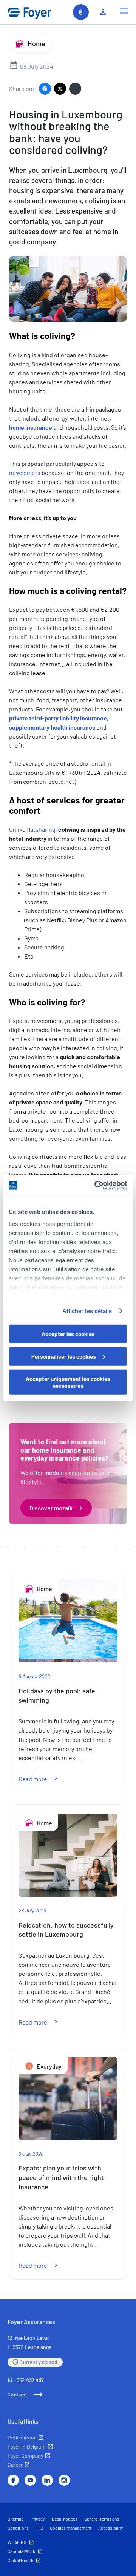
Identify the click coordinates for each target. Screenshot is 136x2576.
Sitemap (16, 2519)
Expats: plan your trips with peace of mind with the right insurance (61, 2177)
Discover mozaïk (51, 1508)
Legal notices (65, 2519)
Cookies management (71, 2528)
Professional (22, 2437)
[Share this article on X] (60, 89)
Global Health (20, 2560)
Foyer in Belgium (27, 2446)
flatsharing (41, 829)
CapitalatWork (21, 2551)
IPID (39, 2528)
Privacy (38, 2519)
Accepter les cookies (68, 1334)
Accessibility (111, 2528)
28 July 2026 (32, 1910)
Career (15, 2465)
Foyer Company (25, 2455)
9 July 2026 (31, 2154)
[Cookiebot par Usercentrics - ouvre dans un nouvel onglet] (96, 1185)
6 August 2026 (34, 1676)
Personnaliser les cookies (64, 1356)
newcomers (25, 472)
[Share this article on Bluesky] (75, 89)
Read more (42, 1779)
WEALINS (17, 2542)
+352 (29, 2380)
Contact (18, 2395)
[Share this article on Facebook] (45, 89)
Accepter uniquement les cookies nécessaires (68, 1382)
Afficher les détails (87, 1311)
